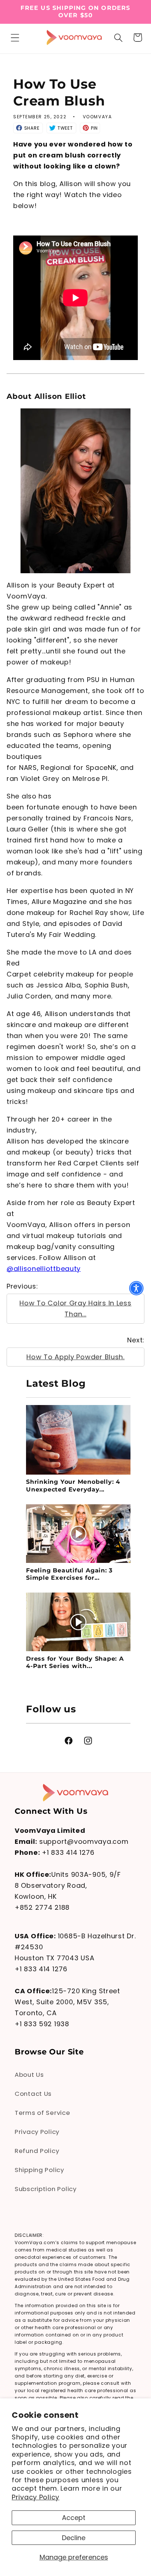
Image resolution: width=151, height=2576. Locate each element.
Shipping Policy (39, 2170)
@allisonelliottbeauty (44, 1269)
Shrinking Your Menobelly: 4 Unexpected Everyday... (73, 1485)
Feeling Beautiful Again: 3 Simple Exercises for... (69, 1574)
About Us (29, 2075)
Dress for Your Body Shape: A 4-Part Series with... (75, 1662)
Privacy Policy (36, 2497)
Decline (74, 2538)
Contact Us (33, 2094)
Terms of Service (43, 2113)
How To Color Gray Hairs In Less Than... (75, 1309)
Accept (74, 2518)
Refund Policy (37, 2151)
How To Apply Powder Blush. (75, 1357)
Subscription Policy (46, 2189)
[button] (15, 38)
